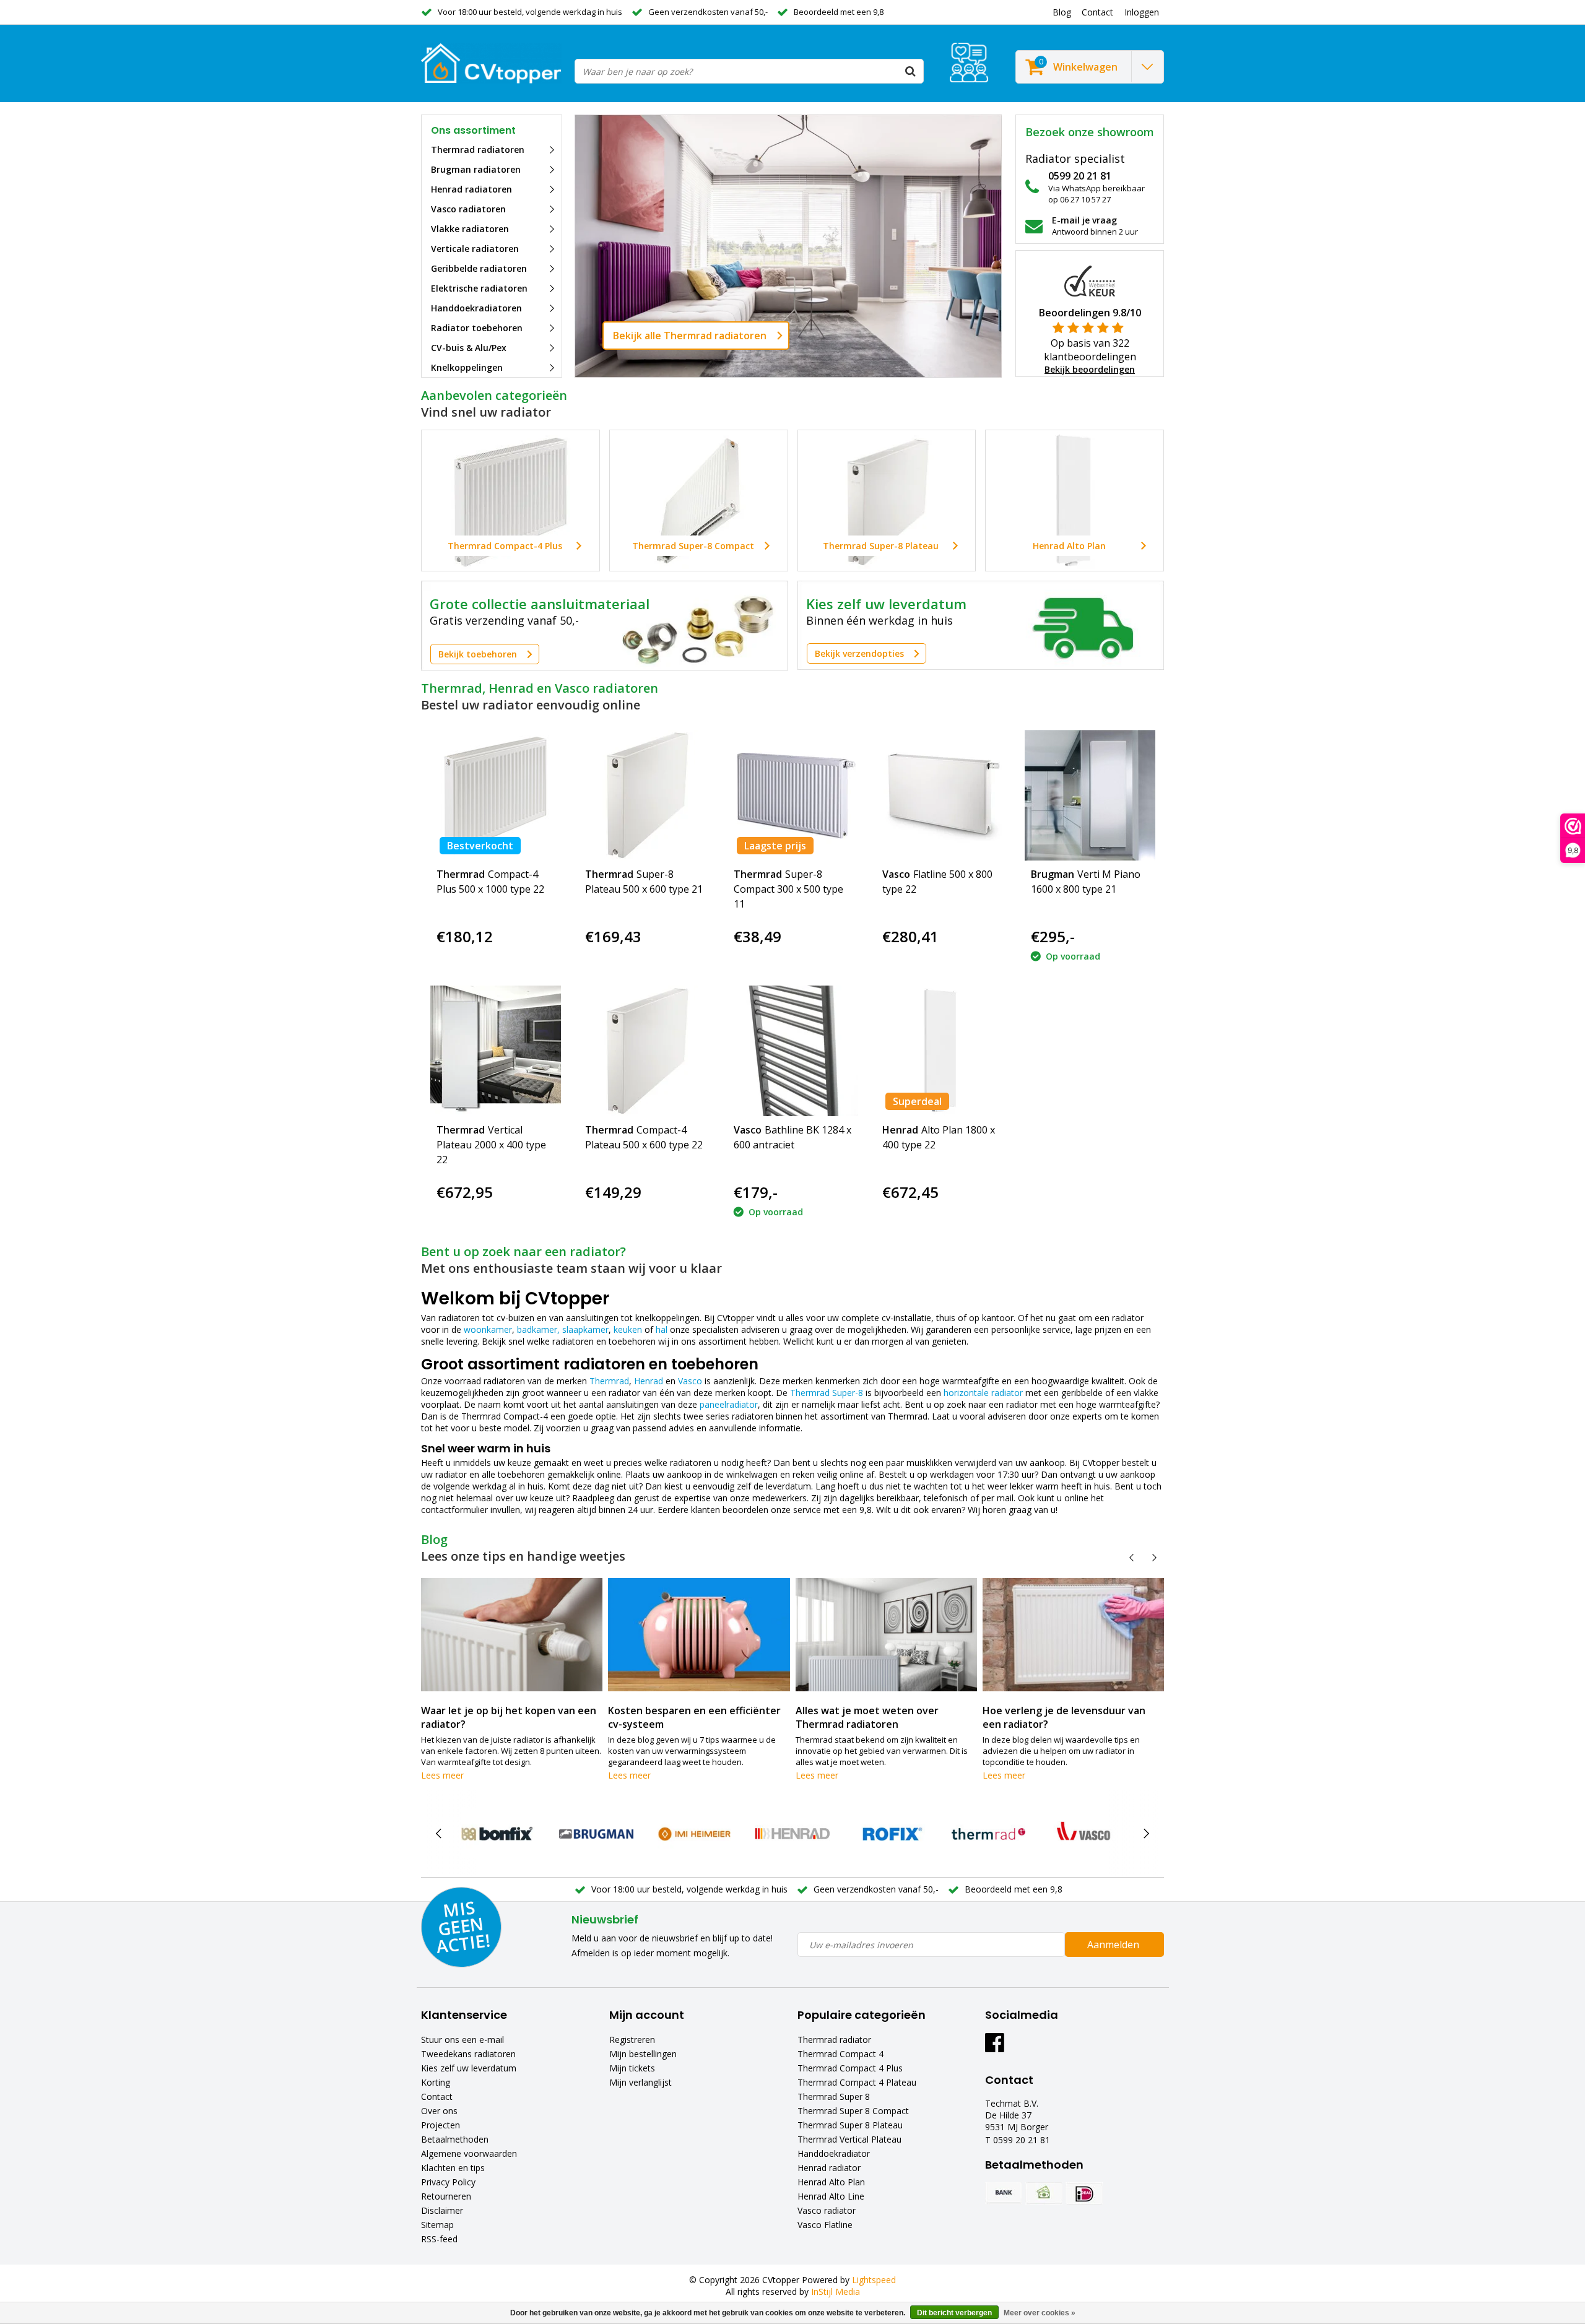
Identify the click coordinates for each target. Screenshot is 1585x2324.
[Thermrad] (988, 1834)
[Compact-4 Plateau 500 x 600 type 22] (644, 1051)
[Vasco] (1086, 1834)
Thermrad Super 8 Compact (853, 2111)
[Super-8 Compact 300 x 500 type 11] (793, 795)
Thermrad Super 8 (834, 2096)
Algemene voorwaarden (469, 2153)
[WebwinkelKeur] (1090, 280)
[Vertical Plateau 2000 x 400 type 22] (496, 1051)
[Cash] (1044, 2193)
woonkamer (488, 1329)
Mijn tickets (632, 2068)
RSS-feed (439, 2239)
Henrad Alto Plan (831, 2182)
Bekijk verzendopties (859, 653)
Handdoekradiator (834, 2153)
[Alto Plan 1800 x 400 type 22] (941, 1051)
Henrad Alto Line (831, 2196)
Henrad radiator (829, 2168)
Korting (436, 2082)
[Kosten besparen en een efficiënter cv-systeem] (699, 1635)
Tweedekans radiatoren (468, 2054)
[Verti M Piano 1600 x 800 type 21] (1090, 795)
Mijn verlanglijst (641, 2082)
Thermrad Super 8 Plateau (850, 2125)
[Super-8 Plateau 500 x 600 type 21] (644, 795)
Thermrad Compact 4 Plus (850, 2068)
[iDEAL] (1084, 2193)
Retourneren (446, 2196)
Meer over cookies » (1040, 2313)
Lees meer (442, 1775)
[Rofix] (891, 1834)
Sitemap (437, 2225)
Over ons (439, 2111)
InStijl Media (836, 2291)
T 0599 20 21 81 (1018, 2140)
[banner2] (981, 625)
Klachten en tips (453, 2168)
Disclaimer (442, 2210)
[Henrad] (792, 1834)
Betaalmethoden (455, 2139)
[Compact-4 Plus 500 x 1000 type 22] (496, 795)
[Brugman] (596, 1834)
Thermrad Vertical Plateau (849, 2139)
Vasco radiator (827, 2210)
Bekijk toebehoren (478, 654)
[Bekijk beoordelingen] (969, 63)
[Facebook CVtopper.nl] (995, 2047)
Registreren (632, 2040)
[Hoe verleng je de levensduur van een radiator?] (1073, 1635)
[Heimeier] (694, 1834)
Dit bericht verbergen (954, 2313)
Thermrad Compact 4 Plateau (857, 2082)
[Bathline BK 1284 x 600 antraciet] (793, 1051)
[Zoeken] (911, 71)
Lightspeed (874, 2280)
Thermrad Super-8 (827, 1393)
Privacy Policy (448, 2182)
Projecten (441, 2125)
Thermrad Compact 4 (840, 2054)
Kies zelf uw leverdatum (469, 2068)
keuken (628, 1329)
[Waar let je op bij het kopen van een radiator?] (512, 1635)
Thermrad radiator (834, 2040)
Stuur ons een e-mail (462, 2040)
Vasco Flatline (825, 2225)
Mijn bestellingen (643, 2054)
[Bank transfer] (1004, 2193)
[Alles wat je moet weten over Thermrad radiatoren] (886, 1635)
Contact (437, 2096)
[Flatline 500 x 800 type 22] (941, 795)
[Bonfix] (498, 1834)
